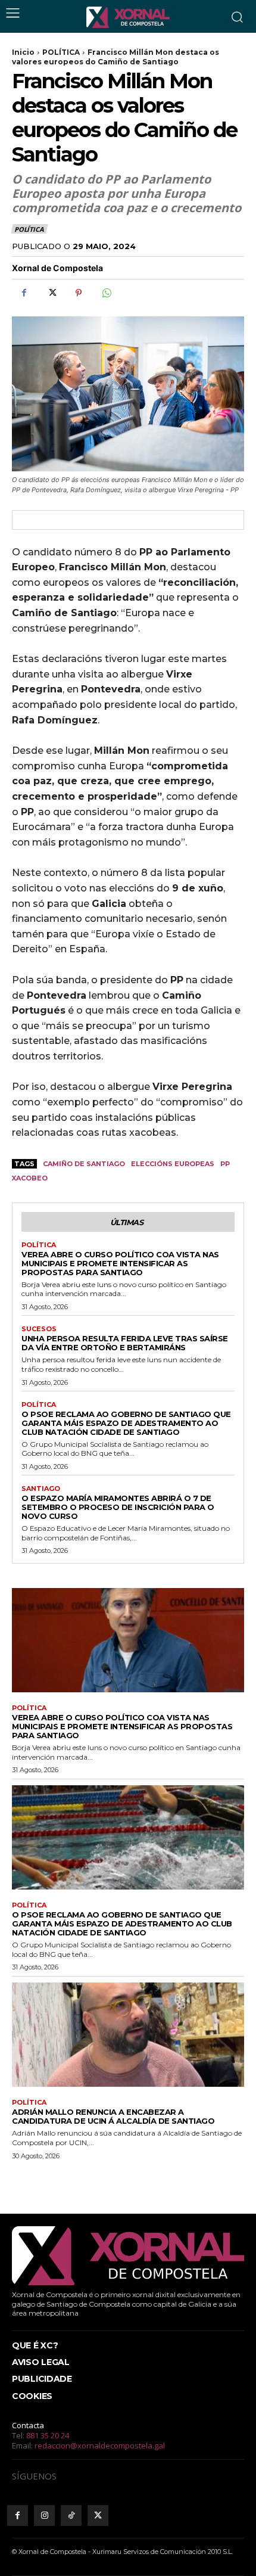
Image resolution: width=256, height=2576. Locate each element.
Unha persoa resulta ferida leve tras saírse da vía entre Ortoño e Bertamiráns (125, 1343)
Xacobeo (30, 1178)
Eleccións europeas (173, 1164)
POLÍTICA (61, 52)
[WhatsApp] (106, 293)
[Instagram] (44, 2516)
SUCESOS (39, 1329)
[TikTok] (71, 2516)
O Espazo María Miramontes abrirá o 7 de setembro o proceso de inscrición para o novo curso (118, 1507)
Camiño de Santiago (84, 1164)
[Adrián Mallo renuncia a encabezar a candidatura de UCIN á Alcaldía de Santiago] (128, 2035)
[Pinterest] (79, 293)
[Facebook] (24, 293)
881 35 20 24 (48, 2435)
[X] (51, 293)
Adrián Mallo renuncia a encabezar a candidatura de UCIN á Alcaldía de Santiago (113, 2116)
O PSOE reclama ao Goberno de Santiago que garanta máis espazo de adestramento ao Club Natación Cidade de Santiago (126, 1423)
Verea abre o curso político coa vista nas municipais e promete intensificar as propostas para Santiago (120, 1263)
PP (225, 1164)
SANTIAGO (41, 1489)
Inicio (23, 52)
